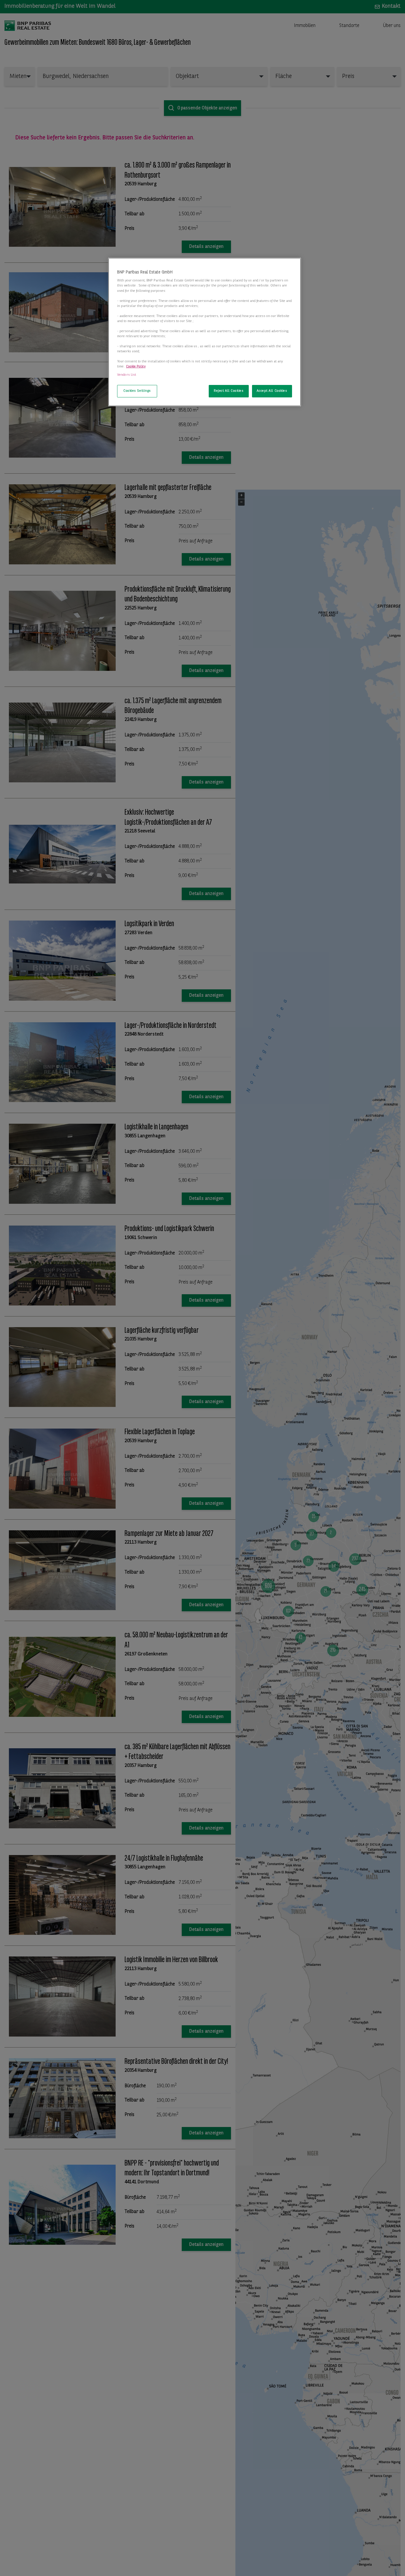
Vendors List (127, 375)
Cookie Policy (136, 367)
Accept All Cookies (272, 391)
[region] (205, 332)
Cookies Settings (137, 391)
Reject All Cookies (229, 391)
